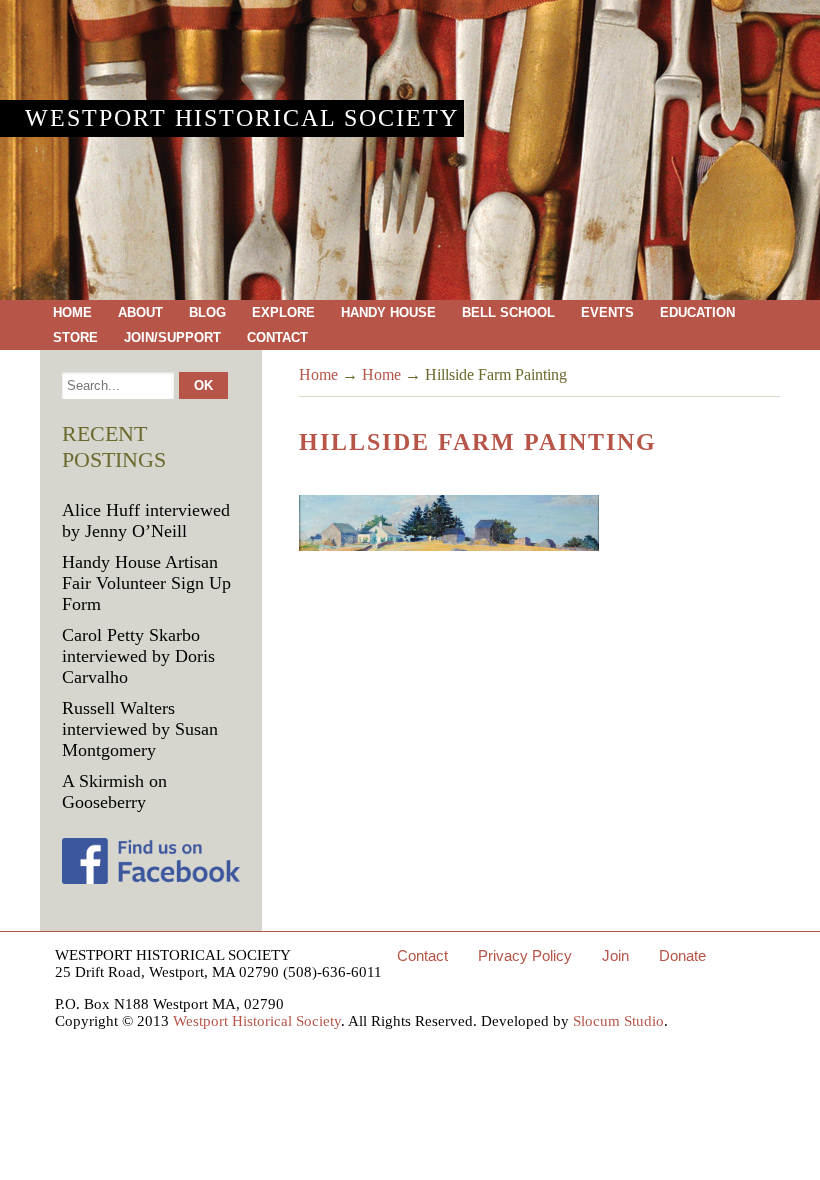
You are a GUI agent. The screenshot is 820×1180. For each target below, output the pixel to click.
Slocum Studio (618, 1021)
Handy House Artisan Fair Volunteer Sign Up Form (146, 583)
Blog (207, 312)
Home (72, 312)
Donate (682, 955)
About (140, 312)
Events (607, 312)
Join (615, 955)
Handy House (388, 312)
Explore (283, 312)
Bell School (508, 312)
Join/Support (172, 337)
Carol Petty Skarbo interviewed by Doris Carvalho (138, 656)
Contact (277, 337)
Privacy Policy (525, 955)
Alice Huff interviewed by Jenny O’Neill (146, 520)
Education (697, 312)
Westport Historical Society (242, 118)
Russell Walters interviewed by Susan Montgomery (140, 729)
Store (75, 337)
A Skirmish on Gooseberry (114, 791)
